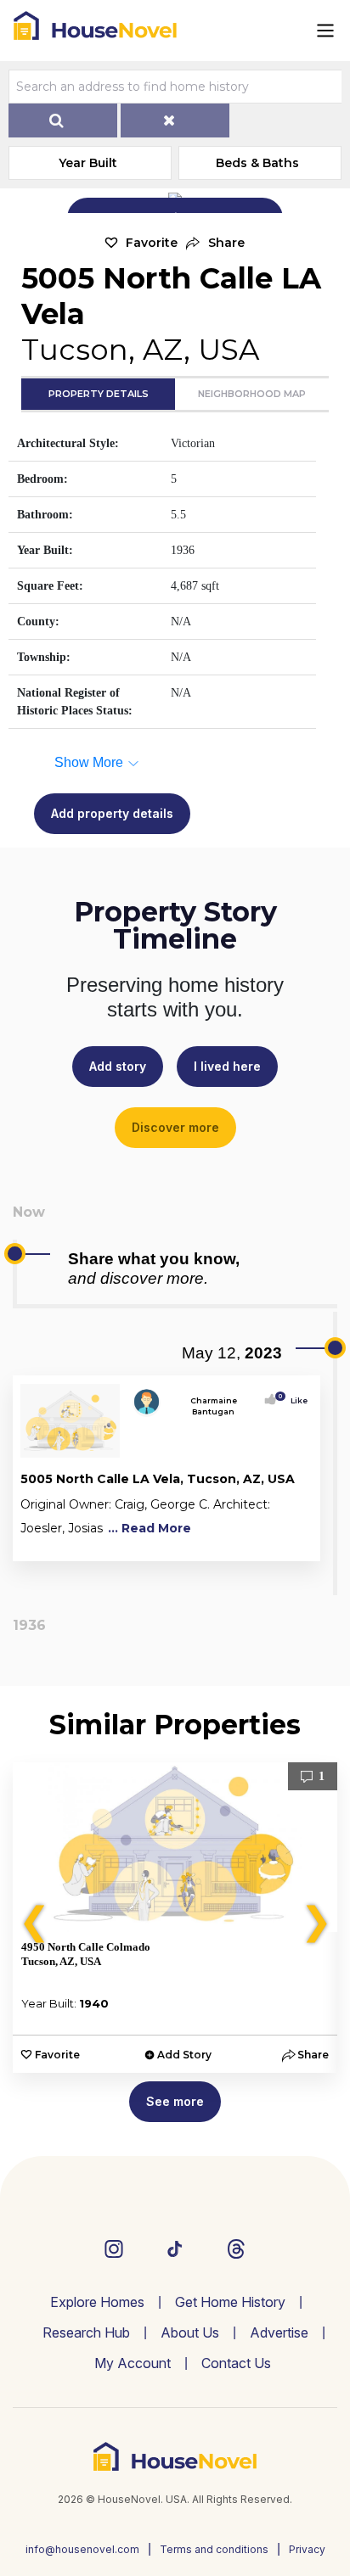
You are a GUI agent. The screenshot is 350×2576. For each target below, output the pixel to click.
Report (294, 1545)
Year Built (88, 163)
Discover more (175, 1127)
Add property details (112, 813)
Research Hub (86, 2332)
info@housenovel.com (82, 2549)
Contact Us (236, 2363)
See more (175, 2101)
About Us (190, 2332)
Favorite (152, 243)
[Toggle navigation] (325, 31)
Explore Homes (97, 2302)
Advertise (279, 2332)
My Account (133, 2363)
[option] (175, 1918)
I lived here (227, 1066)
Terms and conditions (214, 2549)
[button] (215, 243)
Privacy (307, 2549)
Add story (118, 1066)
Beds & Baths (257, 163)
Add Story (184, 2055)
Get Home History (230, 2302)
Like (294, 1400)
